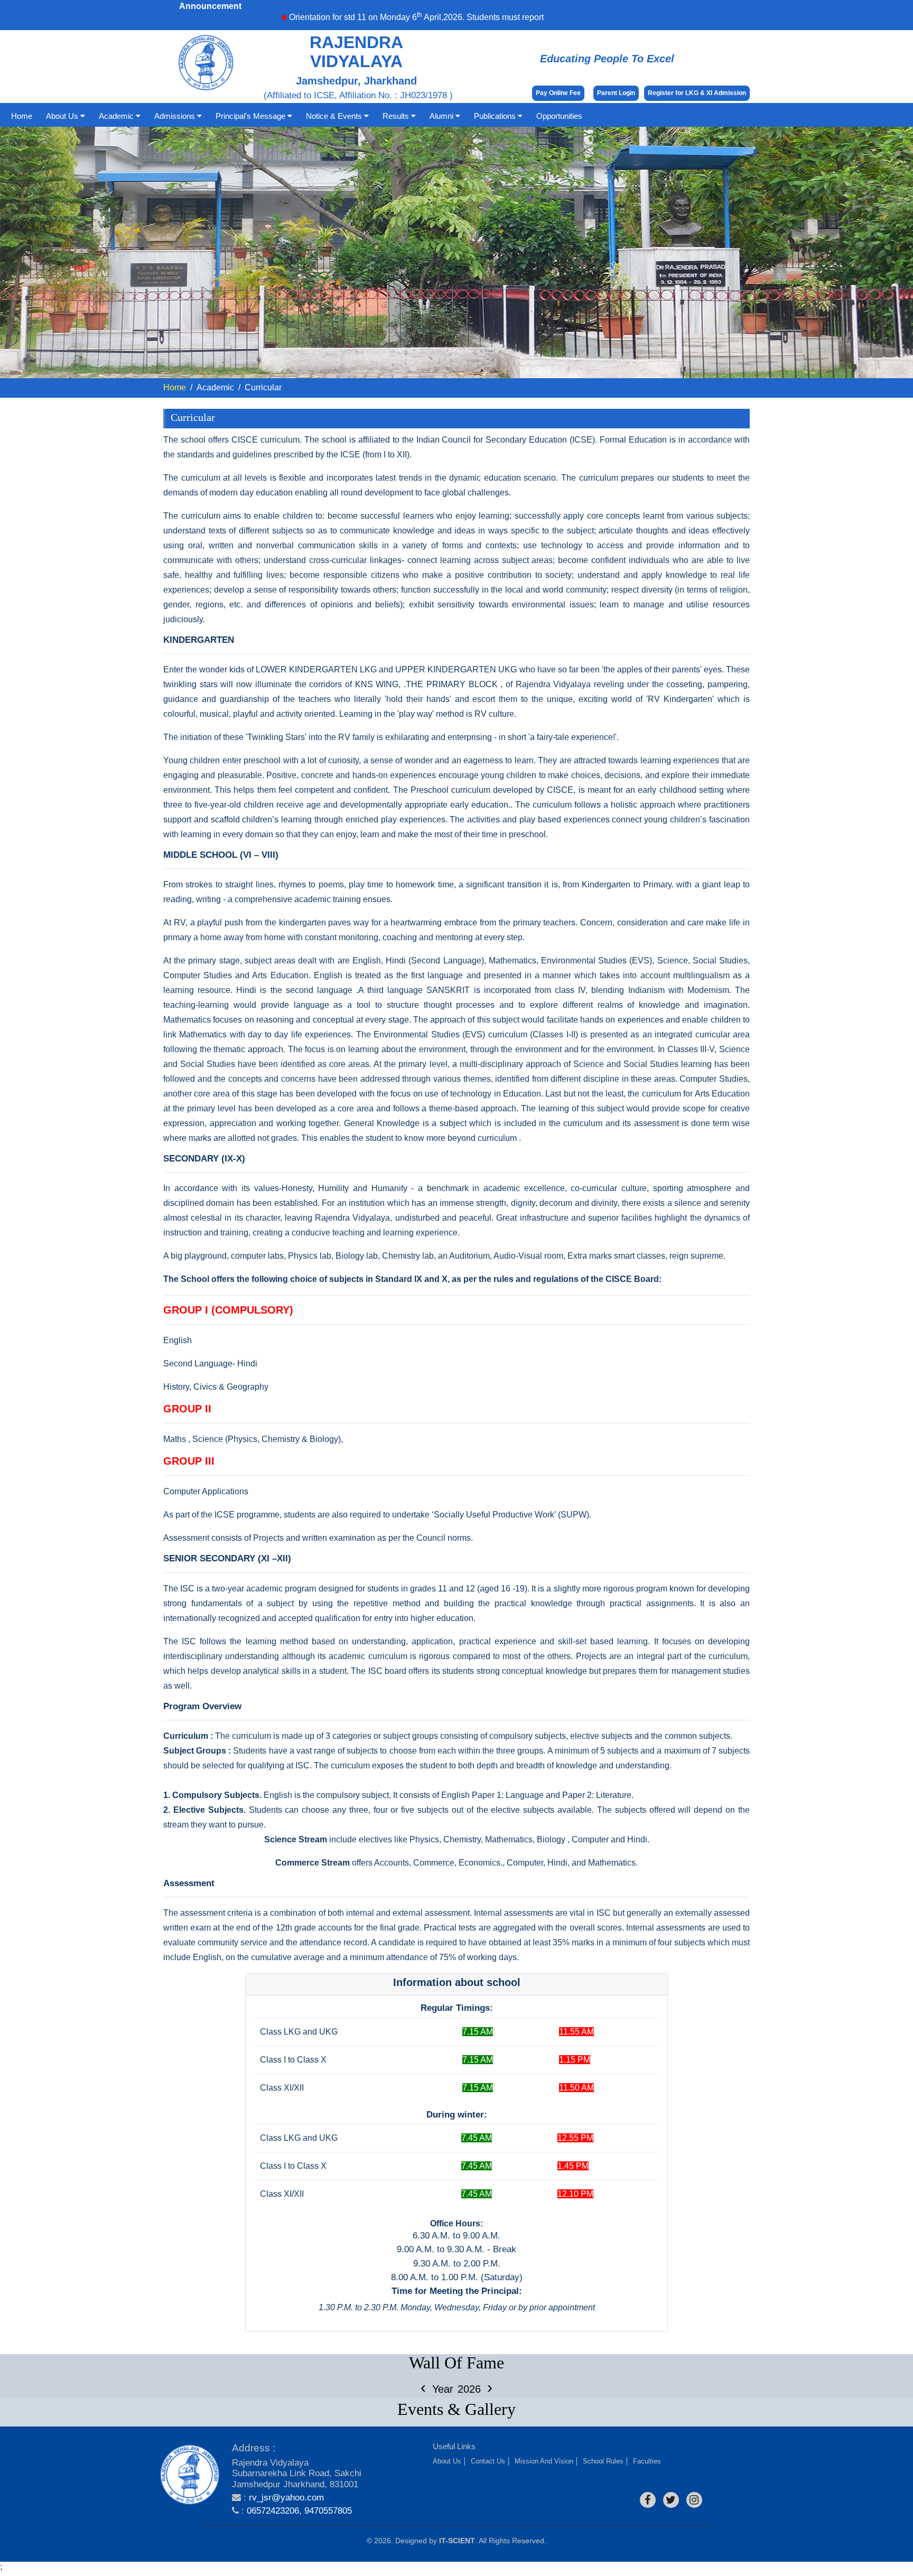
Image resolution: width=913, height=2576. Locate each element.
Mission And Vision (544, 2461)
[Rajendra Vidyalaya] (190, 2475)
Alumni (442, 116)
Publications (496, 116)
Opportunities (559, 116)
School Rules (603, 2461)
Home (22, 116)
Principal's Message (251, 116)
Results (397, 116)
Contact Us (488, 2461)
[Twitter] (671, 2500)
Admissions (176, 116)
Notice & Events (335, 116)
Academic (117, 116)
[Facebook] (648, 2500)
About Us (63, 116)
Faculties (647, 2461)
